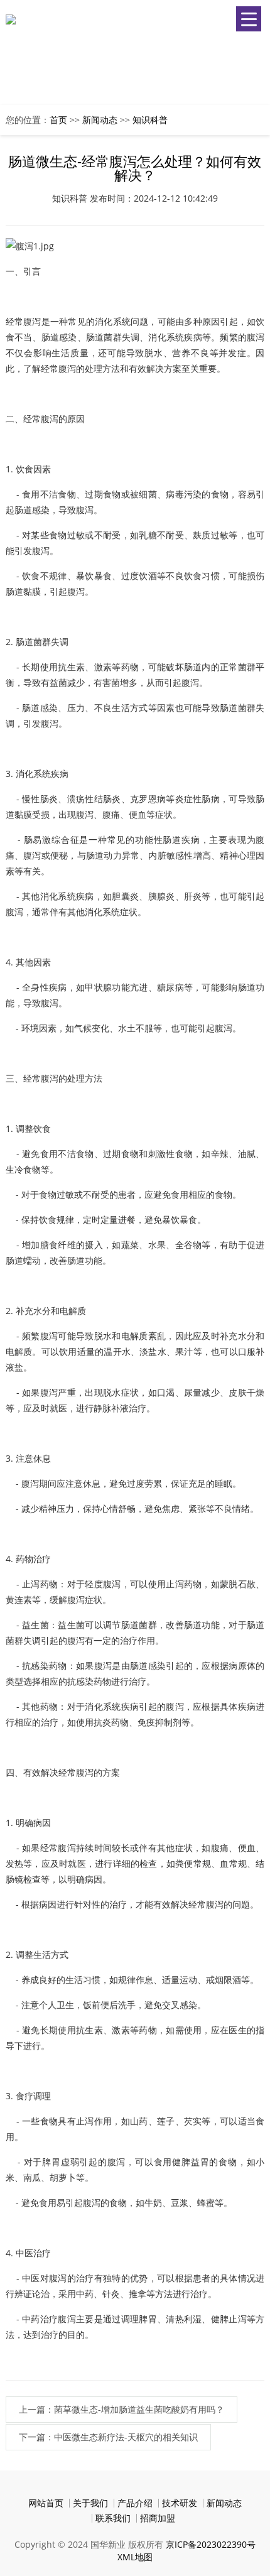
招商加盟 (158, 2518)
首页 (58, 120)
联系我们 (113, 2518)
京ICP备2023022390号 (211, 2544)
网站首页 (46, 2503)
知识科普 (150, 120)
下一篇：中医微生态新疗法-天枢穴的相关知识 (108, 2437)
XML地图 (135, 2557)
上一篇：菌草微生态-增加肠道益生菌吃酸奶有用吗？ (121, 2409)
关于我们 (90, 2503)
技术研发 (180, 2503)
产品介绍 (135, 2503)
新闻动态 (100, 120)
